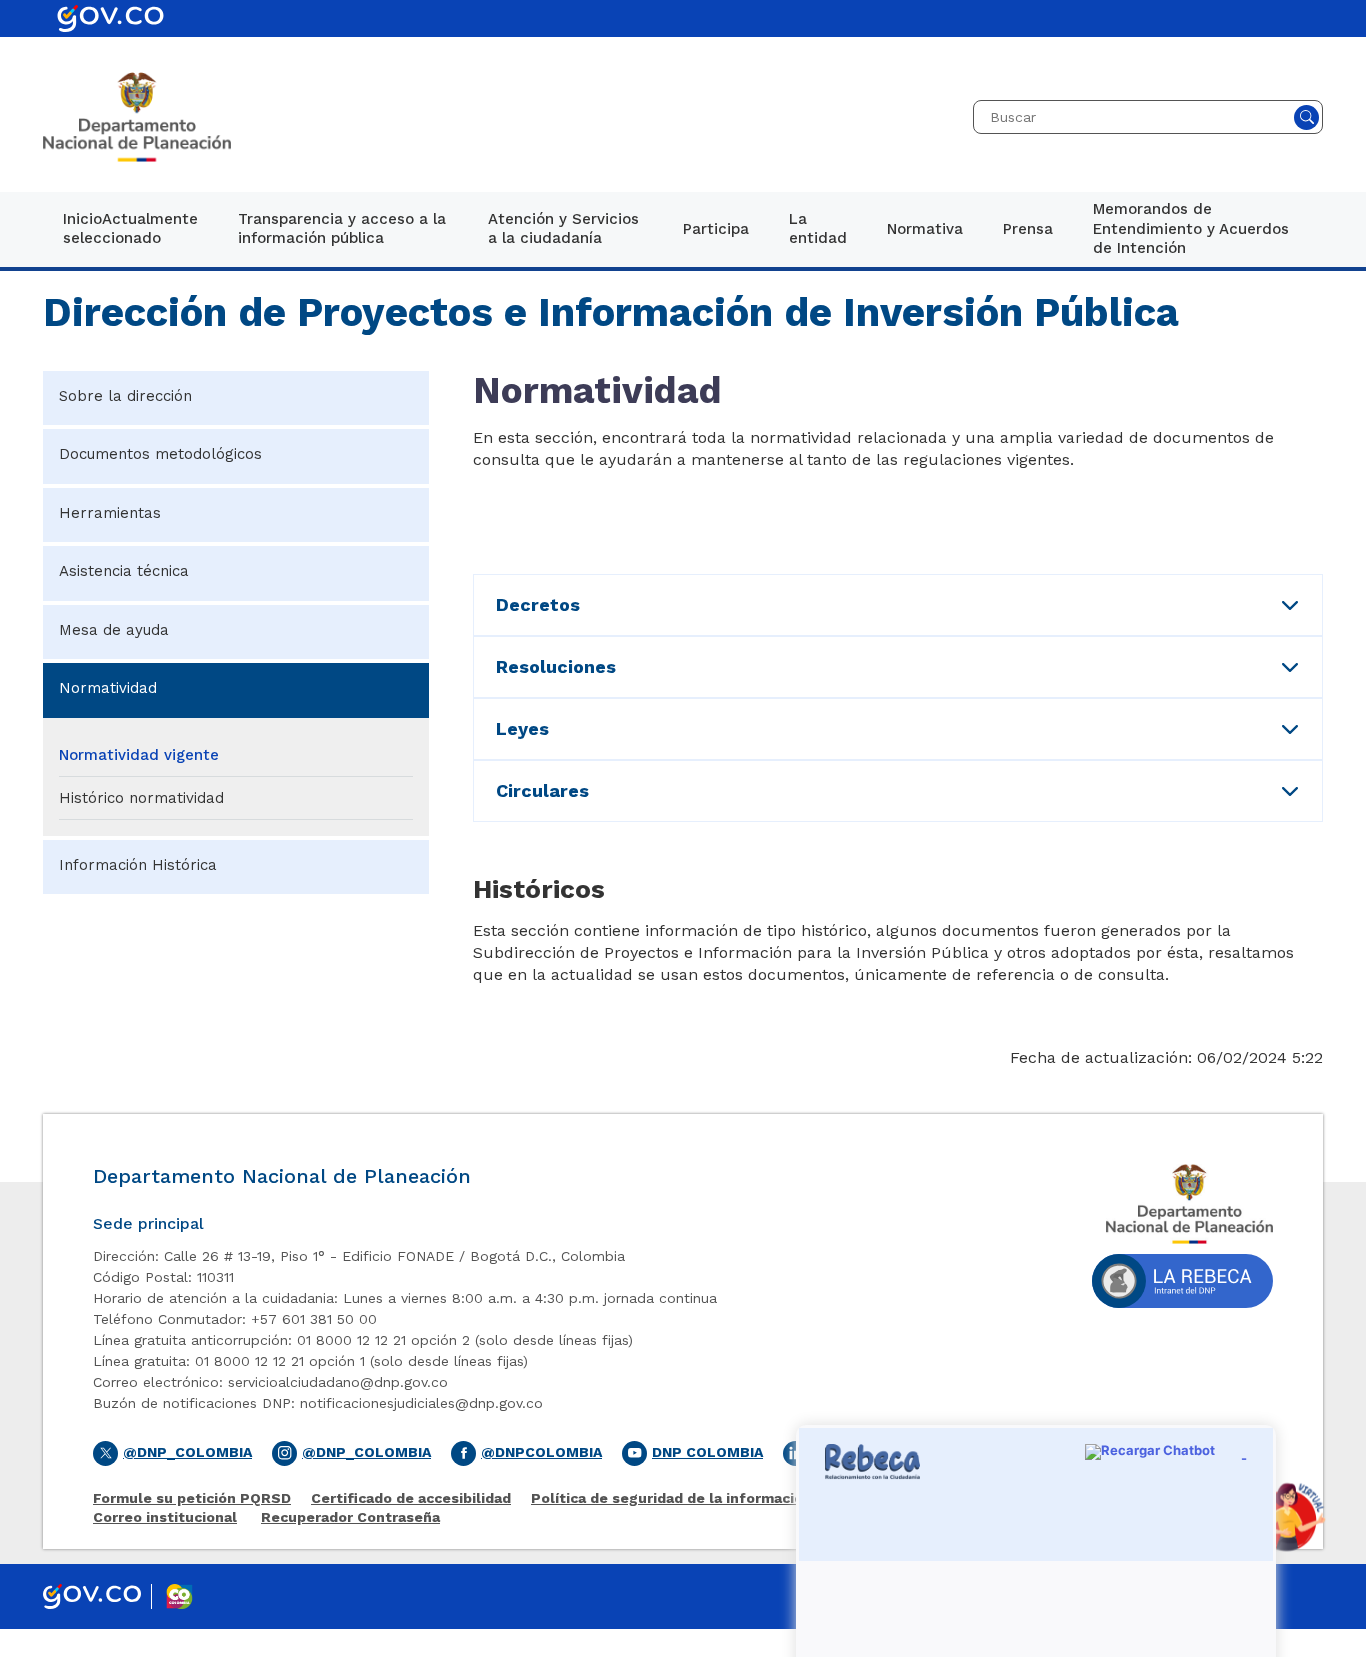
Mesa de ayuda (114, 630)
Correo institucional (165, 1517)
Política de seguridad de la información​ (671, 1498)
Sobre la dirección (125, 396)
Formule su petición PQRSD (192, 1498)
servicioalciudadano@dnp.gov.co (338, 1382)
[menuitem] (130, 229)
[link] (130, 229)
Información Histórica (138, 865)
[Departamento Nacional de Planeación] (137, 117)
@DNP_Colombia (187, 1452)
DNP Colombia (707, 1452)
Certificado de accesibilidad (411, 1498)
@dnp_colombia (366, 1452)
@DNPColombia (541, 1452)
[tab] (898, 605)
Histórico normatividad (141, 798)
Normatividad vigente (139, 755)
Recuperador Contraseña (350, 1517)
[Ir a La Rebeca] (1182, 1286)
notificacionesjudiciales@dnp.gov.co (421, 1403)
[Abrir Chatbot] (1286, 1517)
